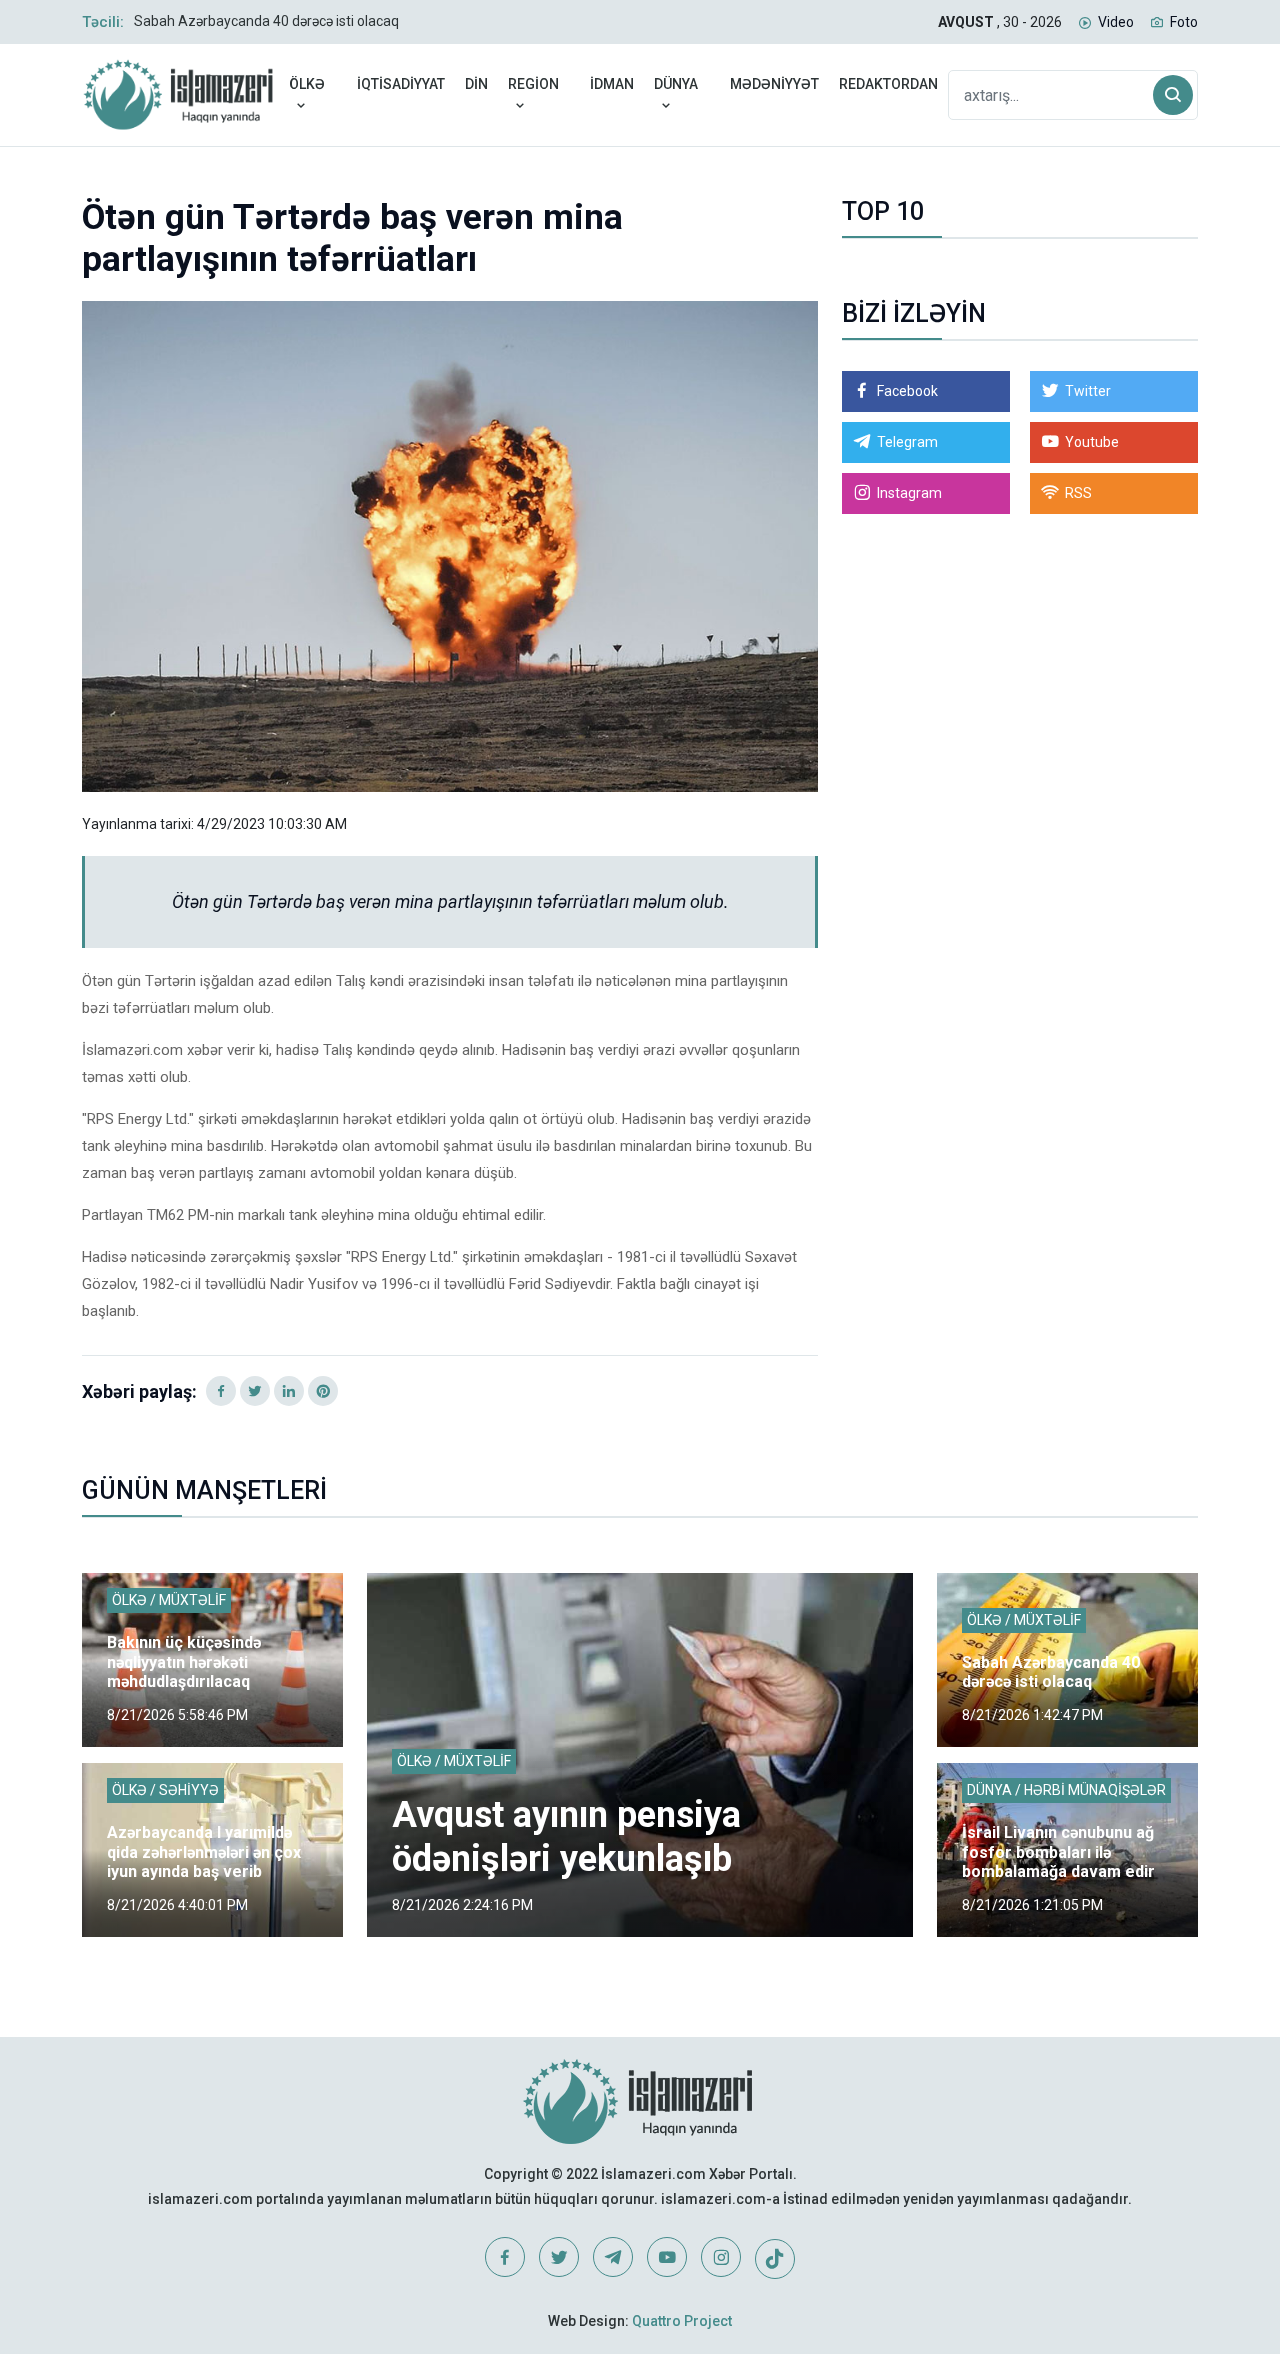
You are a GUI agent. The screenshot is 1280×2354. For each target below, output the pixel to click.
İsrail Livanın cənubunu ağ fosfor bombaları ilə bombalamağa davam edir (1058, 1851)
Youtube (1092, 442)
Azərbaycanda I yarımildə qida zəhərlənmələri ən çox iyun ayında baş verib (204, 1851)
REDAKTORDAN (888, 84)
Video (1116, 22)
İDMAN (612, 84)
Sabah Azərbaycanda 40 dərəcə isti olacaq (266, 21)
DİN (476, 84)
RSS (1078, 493)
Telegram (907, 442)
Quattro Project (682, 2321)
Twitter (1088, 391)
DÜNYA (676, 84)
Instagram (909, 493)
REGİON (533, 84)
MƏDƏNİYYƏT (774, 84)
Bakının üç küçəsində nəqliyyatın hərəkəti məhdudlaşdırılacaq (184, 1661)
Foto (1184, 22)
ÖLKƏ (307, 84)
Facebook (907, 391)
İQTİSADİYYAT (401, 84)
